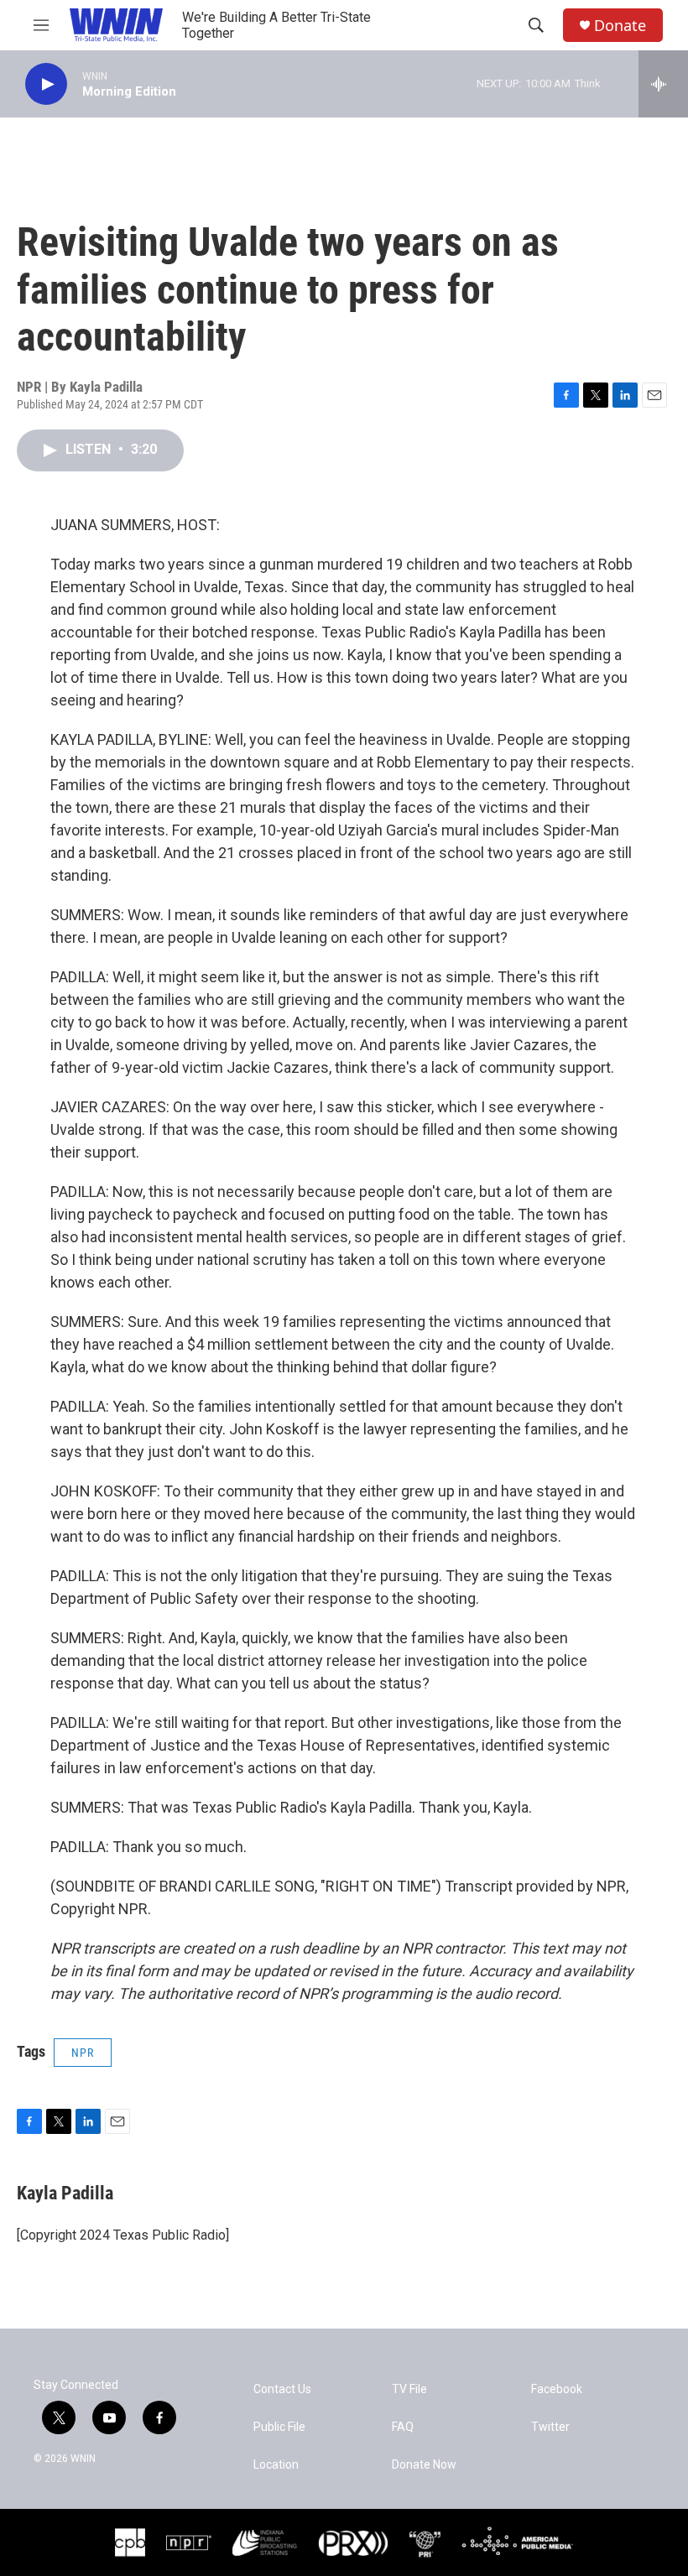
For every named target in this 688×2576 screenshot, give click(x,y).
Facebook (557, 2389)
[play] (46, 84)
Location (276, 2465)
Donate (620, 26)
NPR (83, 2053)
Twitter (550, 2427)
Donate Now (424, 2465)
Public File (279, 2427)
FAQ (403, 2427)
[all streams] (663, 84)
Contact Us (282, 2389)
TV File (409, 2389)
